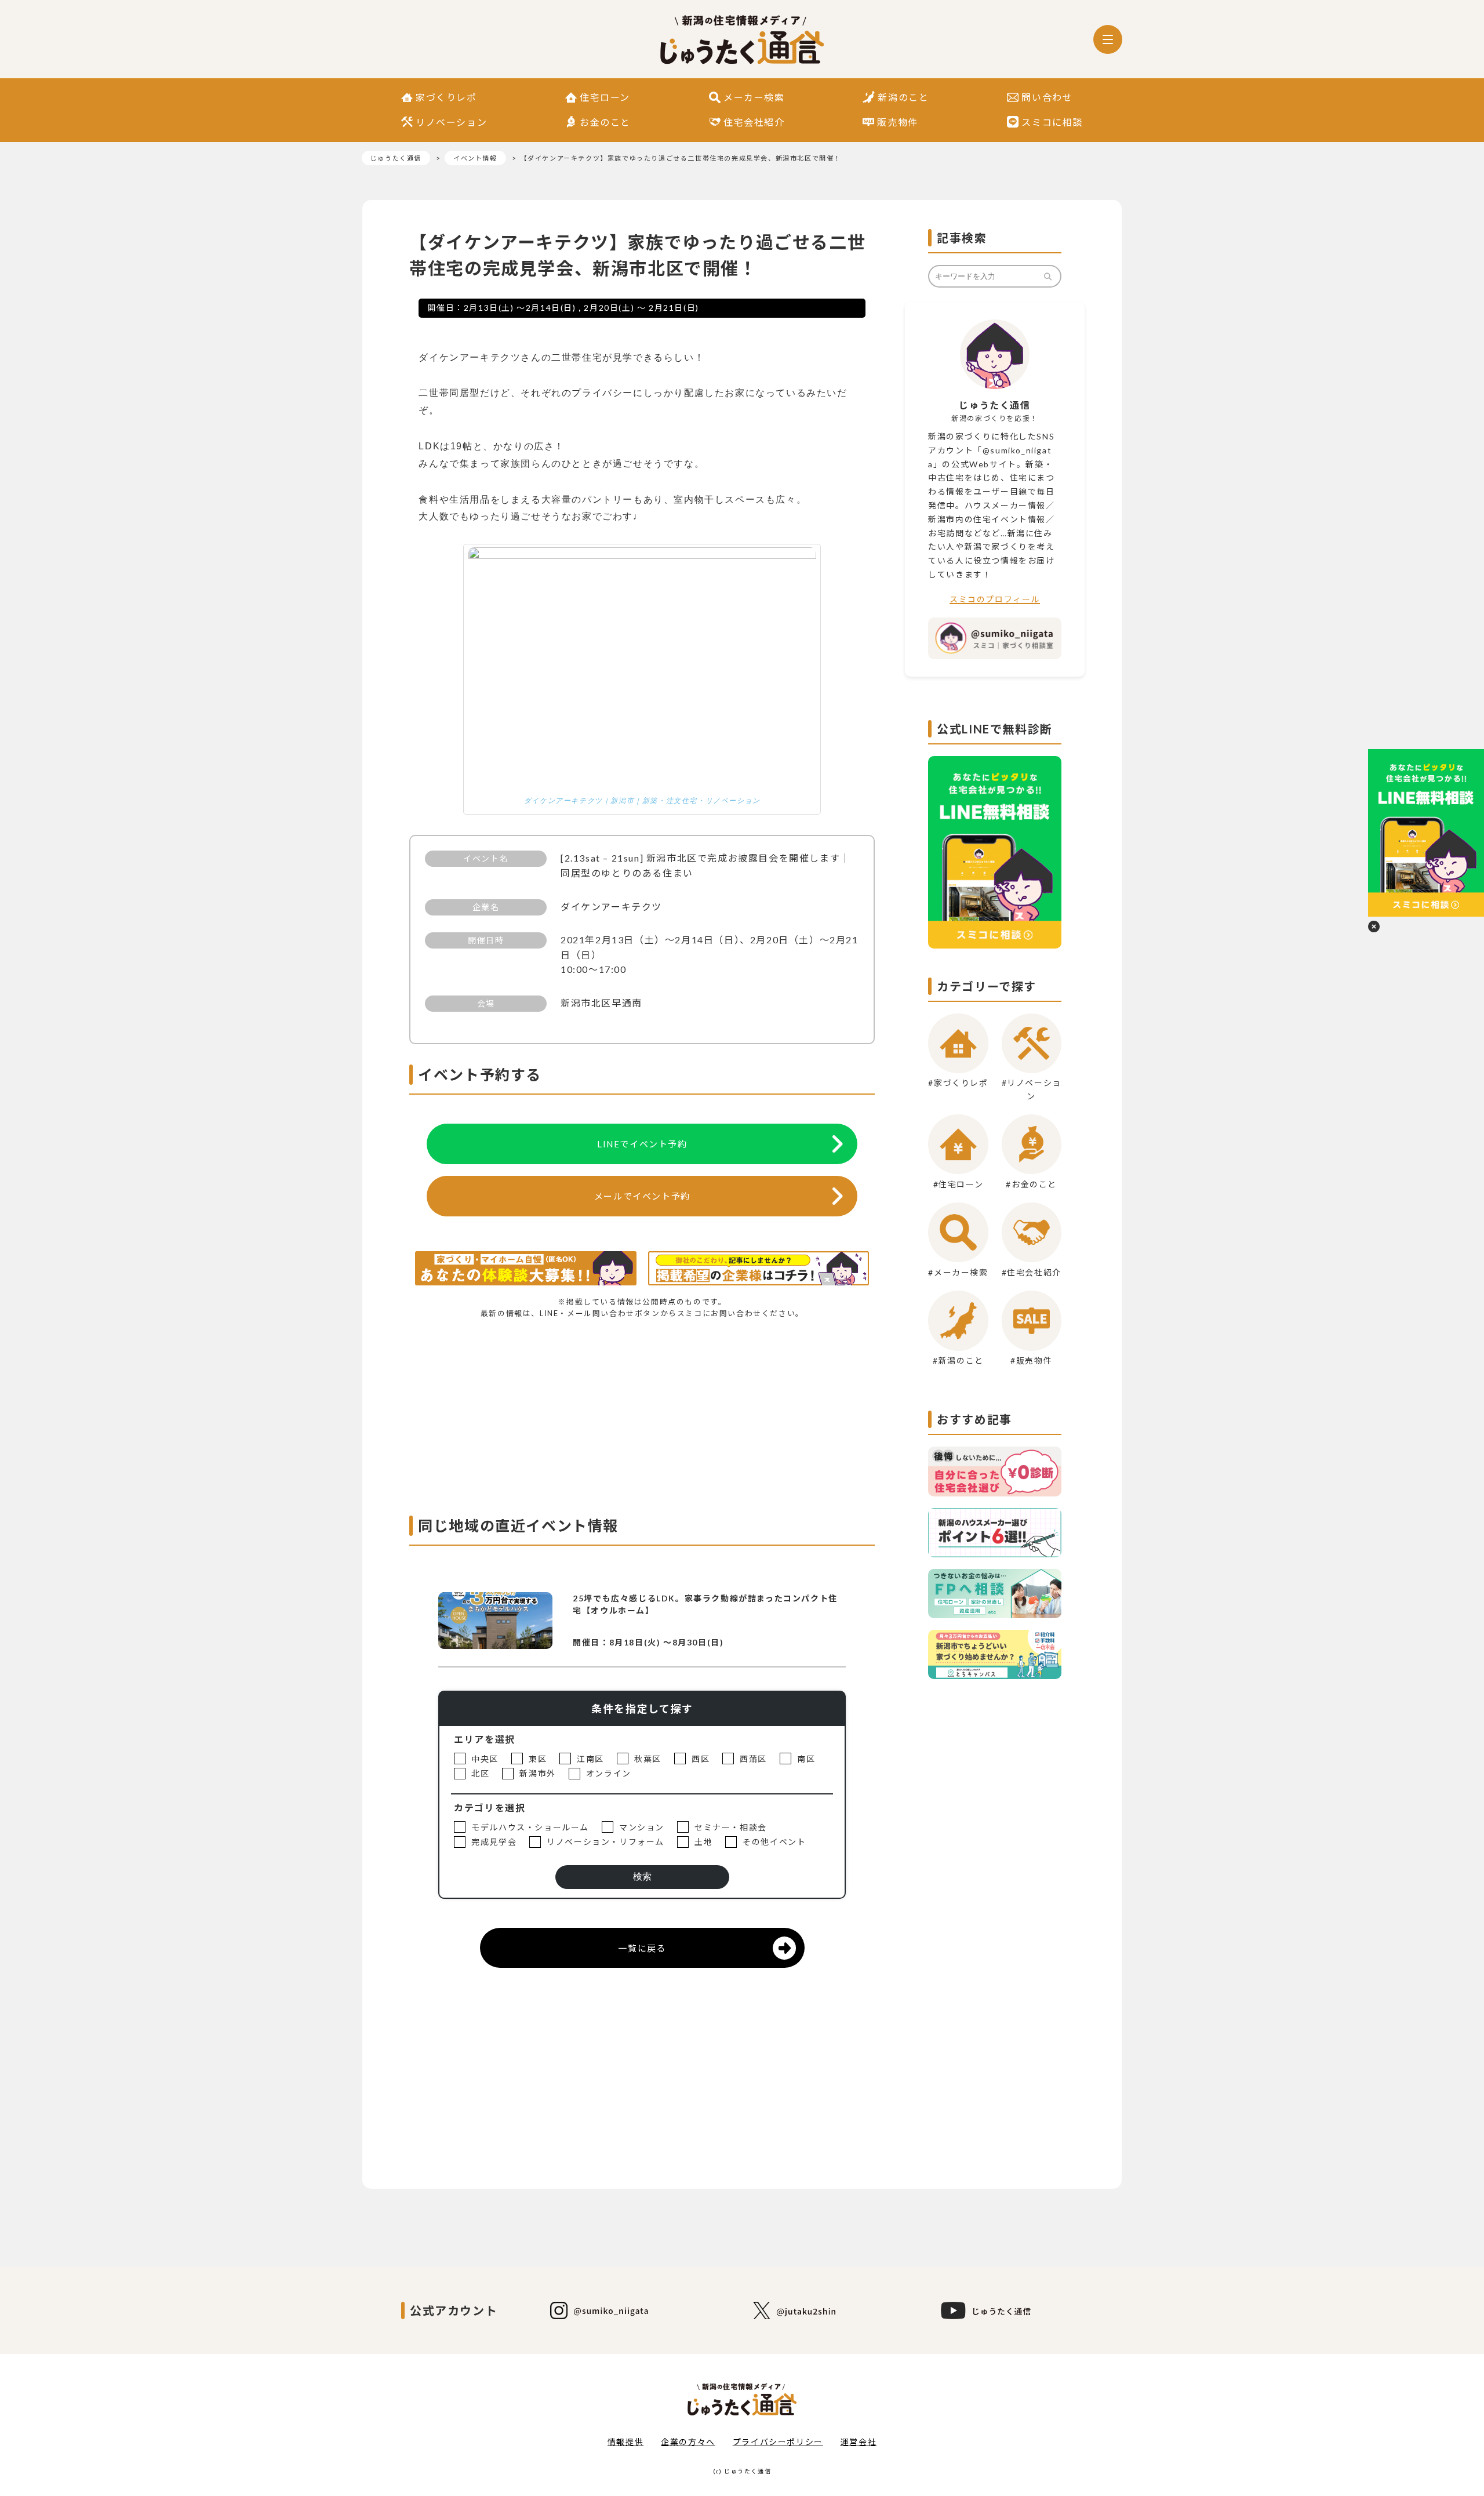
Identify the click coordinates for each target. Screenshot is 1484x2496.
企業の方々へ (688, 2442)
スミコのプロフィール (995, 599)
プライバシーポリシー (778, 2442)
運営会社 (859, 2442)
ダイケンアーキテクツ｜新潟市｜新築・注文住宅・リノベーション (642, 801)
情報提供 (625, 2442)
